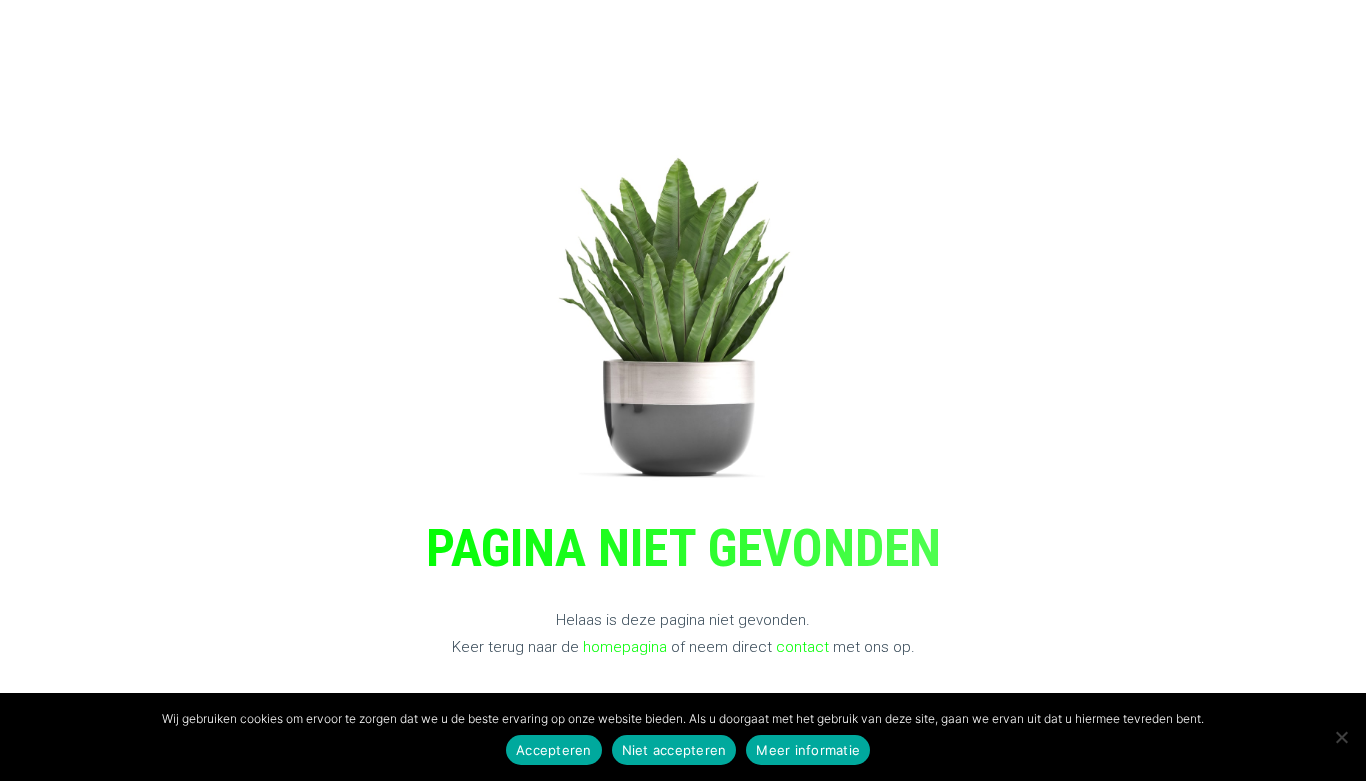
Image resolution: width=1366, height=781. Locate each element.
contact (802, 647)
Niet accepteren (674, 750)
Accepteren (554, 750)
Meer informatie (808, 750)
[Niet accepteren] (1341, 737)
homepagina (625, 647)
